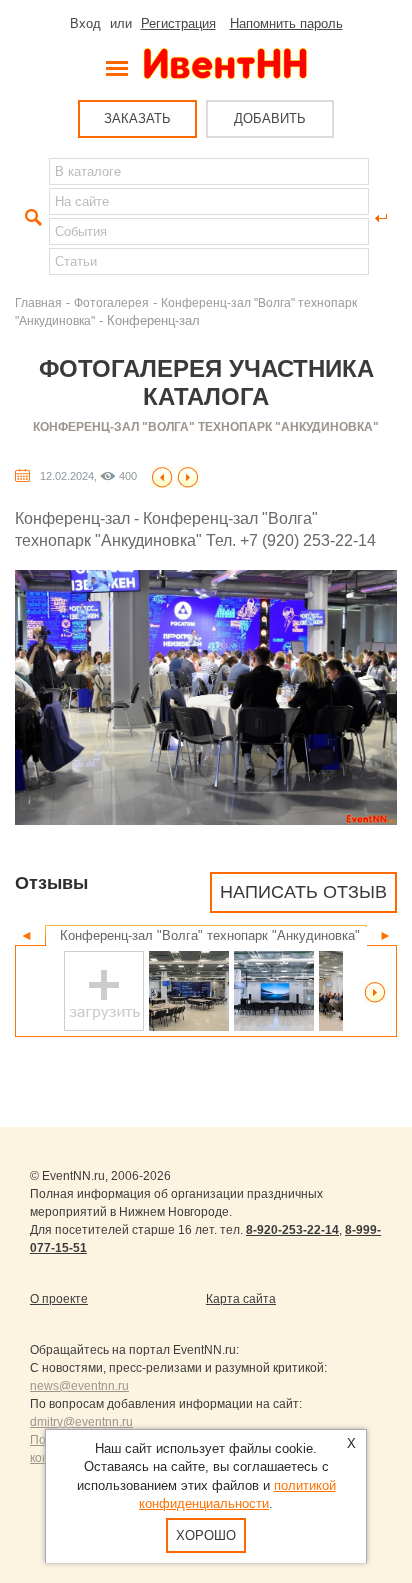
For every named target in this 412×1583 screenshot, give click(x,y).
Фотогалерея (111, 302)
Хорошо (206, 1535)
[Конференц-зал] (162, 475)
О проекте (59, 1299)
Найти (31, 218)
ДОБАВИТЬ (270, 118)
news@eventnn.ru (79, 1386)
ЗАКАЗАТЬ (137, 118)
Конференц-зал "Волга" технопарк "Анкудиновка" (206, 427)
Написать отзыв (303, 892)
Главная (38, 302)
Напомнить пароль (286, 23)
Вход (85, 23)
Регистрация (178, 23)
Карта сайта (241, 1299)
